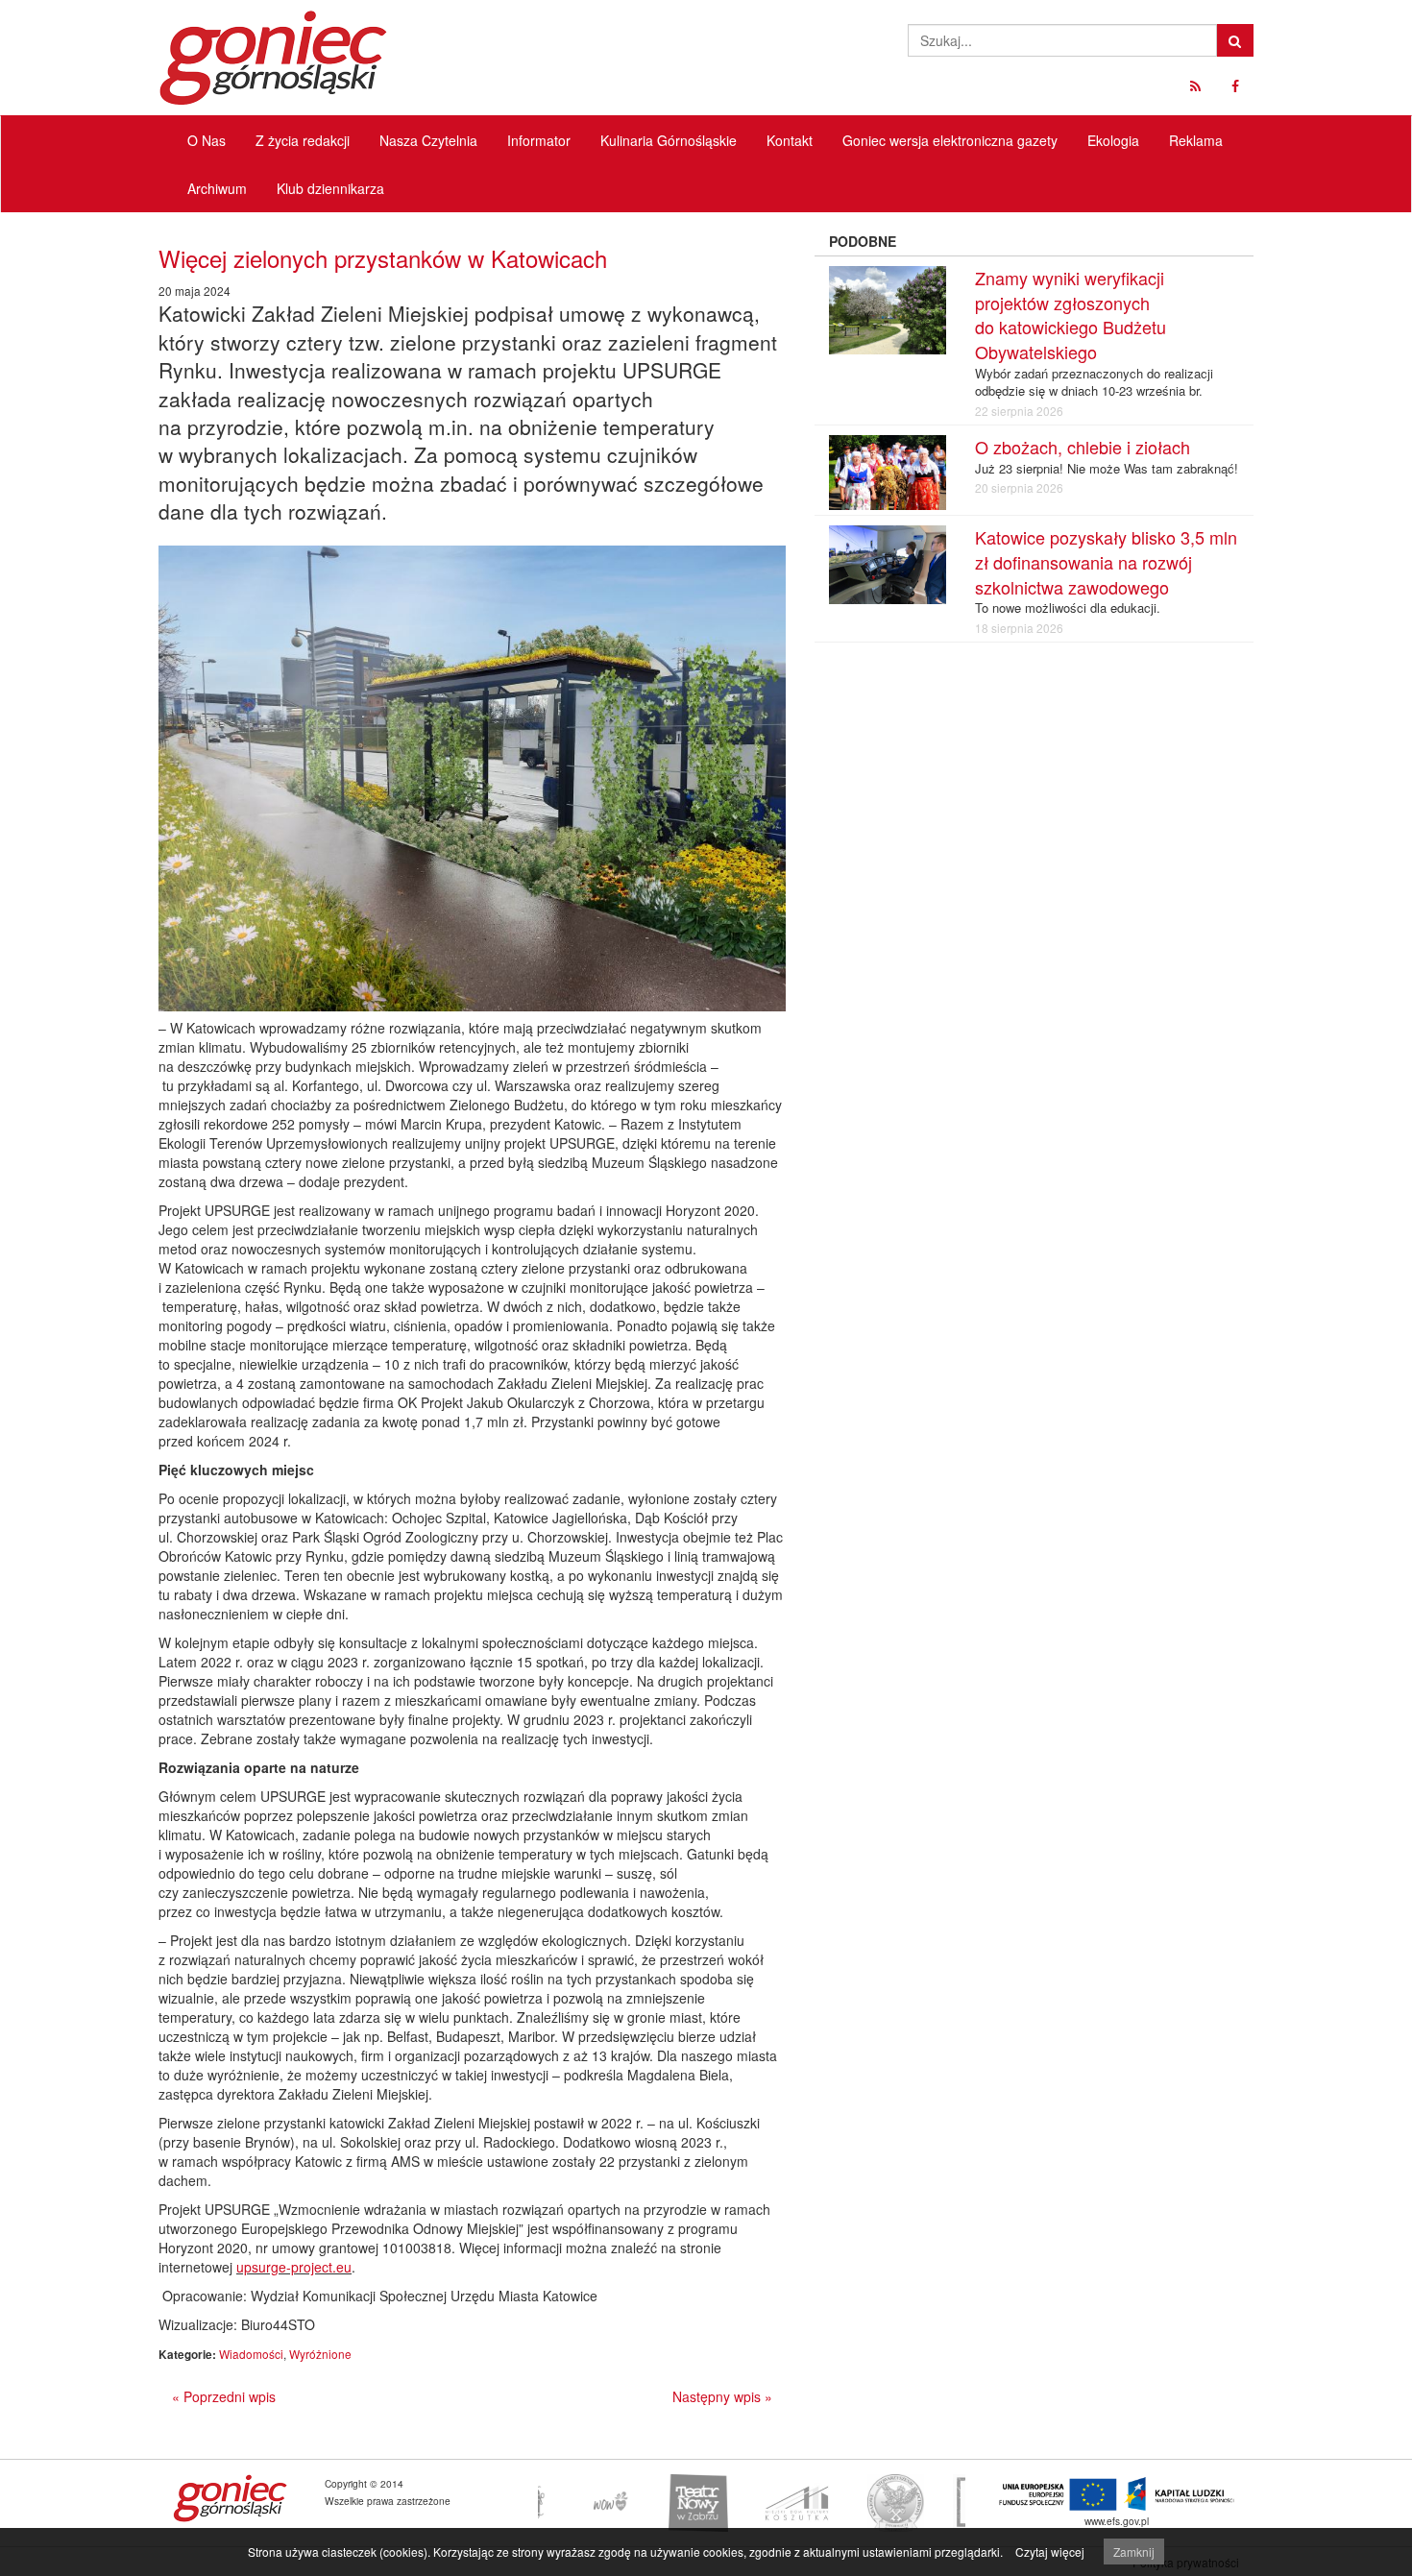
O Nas (207, 140)
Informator (539, 140)
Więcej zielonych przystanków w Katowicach (383, 258)
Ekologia (1113, 140)
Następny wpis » (722, 2396)
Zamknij (1134, 2552)
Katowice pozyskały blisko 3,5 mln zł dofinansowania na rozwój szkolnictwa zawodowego (1106, 561)
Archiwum (217, 188)
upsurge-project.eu (294, 2267)
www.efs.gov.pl (1117, 2521)
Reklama (1196, 140)
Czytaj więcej (1050, 2552)
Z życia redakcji (303, 140)
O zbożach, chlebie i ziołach (1083, 447)
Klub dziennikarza (330, 188)
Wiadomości (251, 2354)
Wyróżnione (320, 2354)
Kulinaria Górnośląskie (669, 140)
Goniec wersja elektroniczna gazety (950, 140)
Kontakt (790, 140)
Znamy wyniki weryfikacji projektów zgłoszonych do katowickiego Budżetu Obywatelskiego (1071, 315)
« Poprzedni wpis (224, 2396)
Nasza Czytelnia (428, 140)
